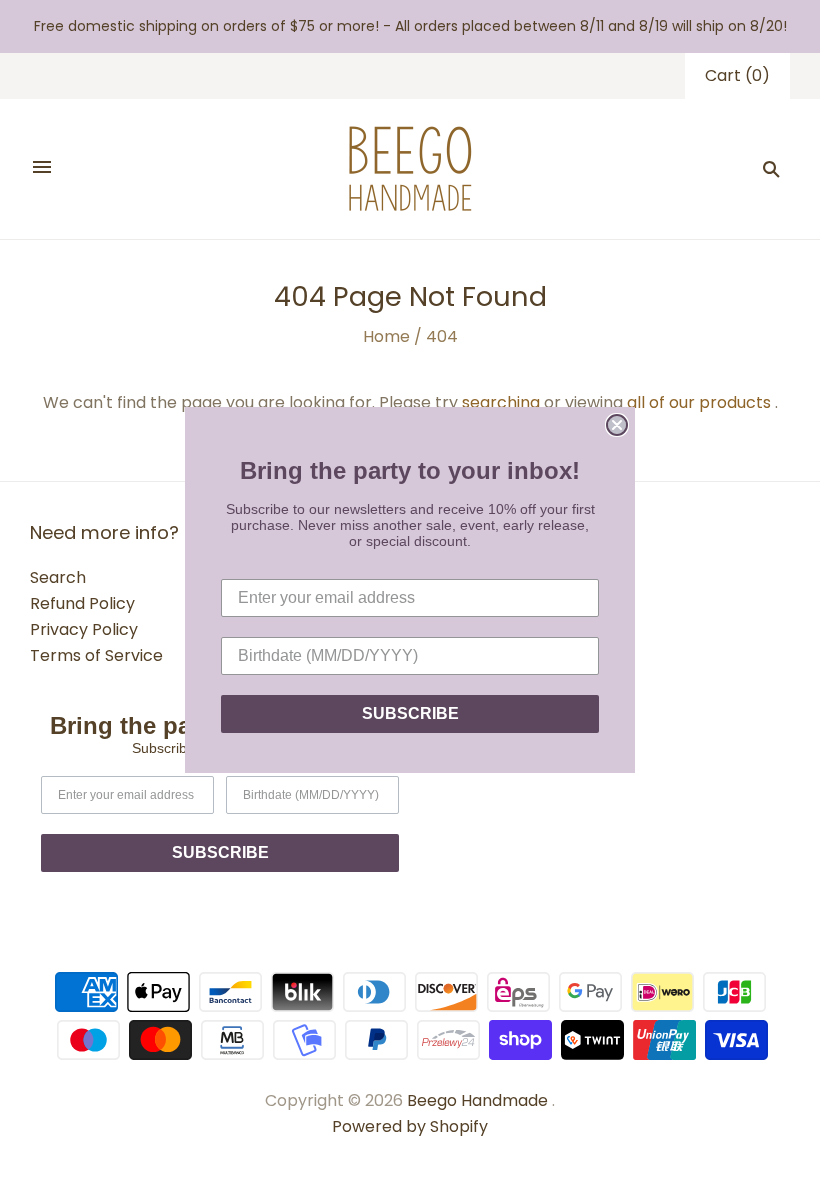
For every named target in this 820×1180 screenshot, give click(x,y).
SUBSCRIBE (410, 713)
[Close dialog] (617, 425)
